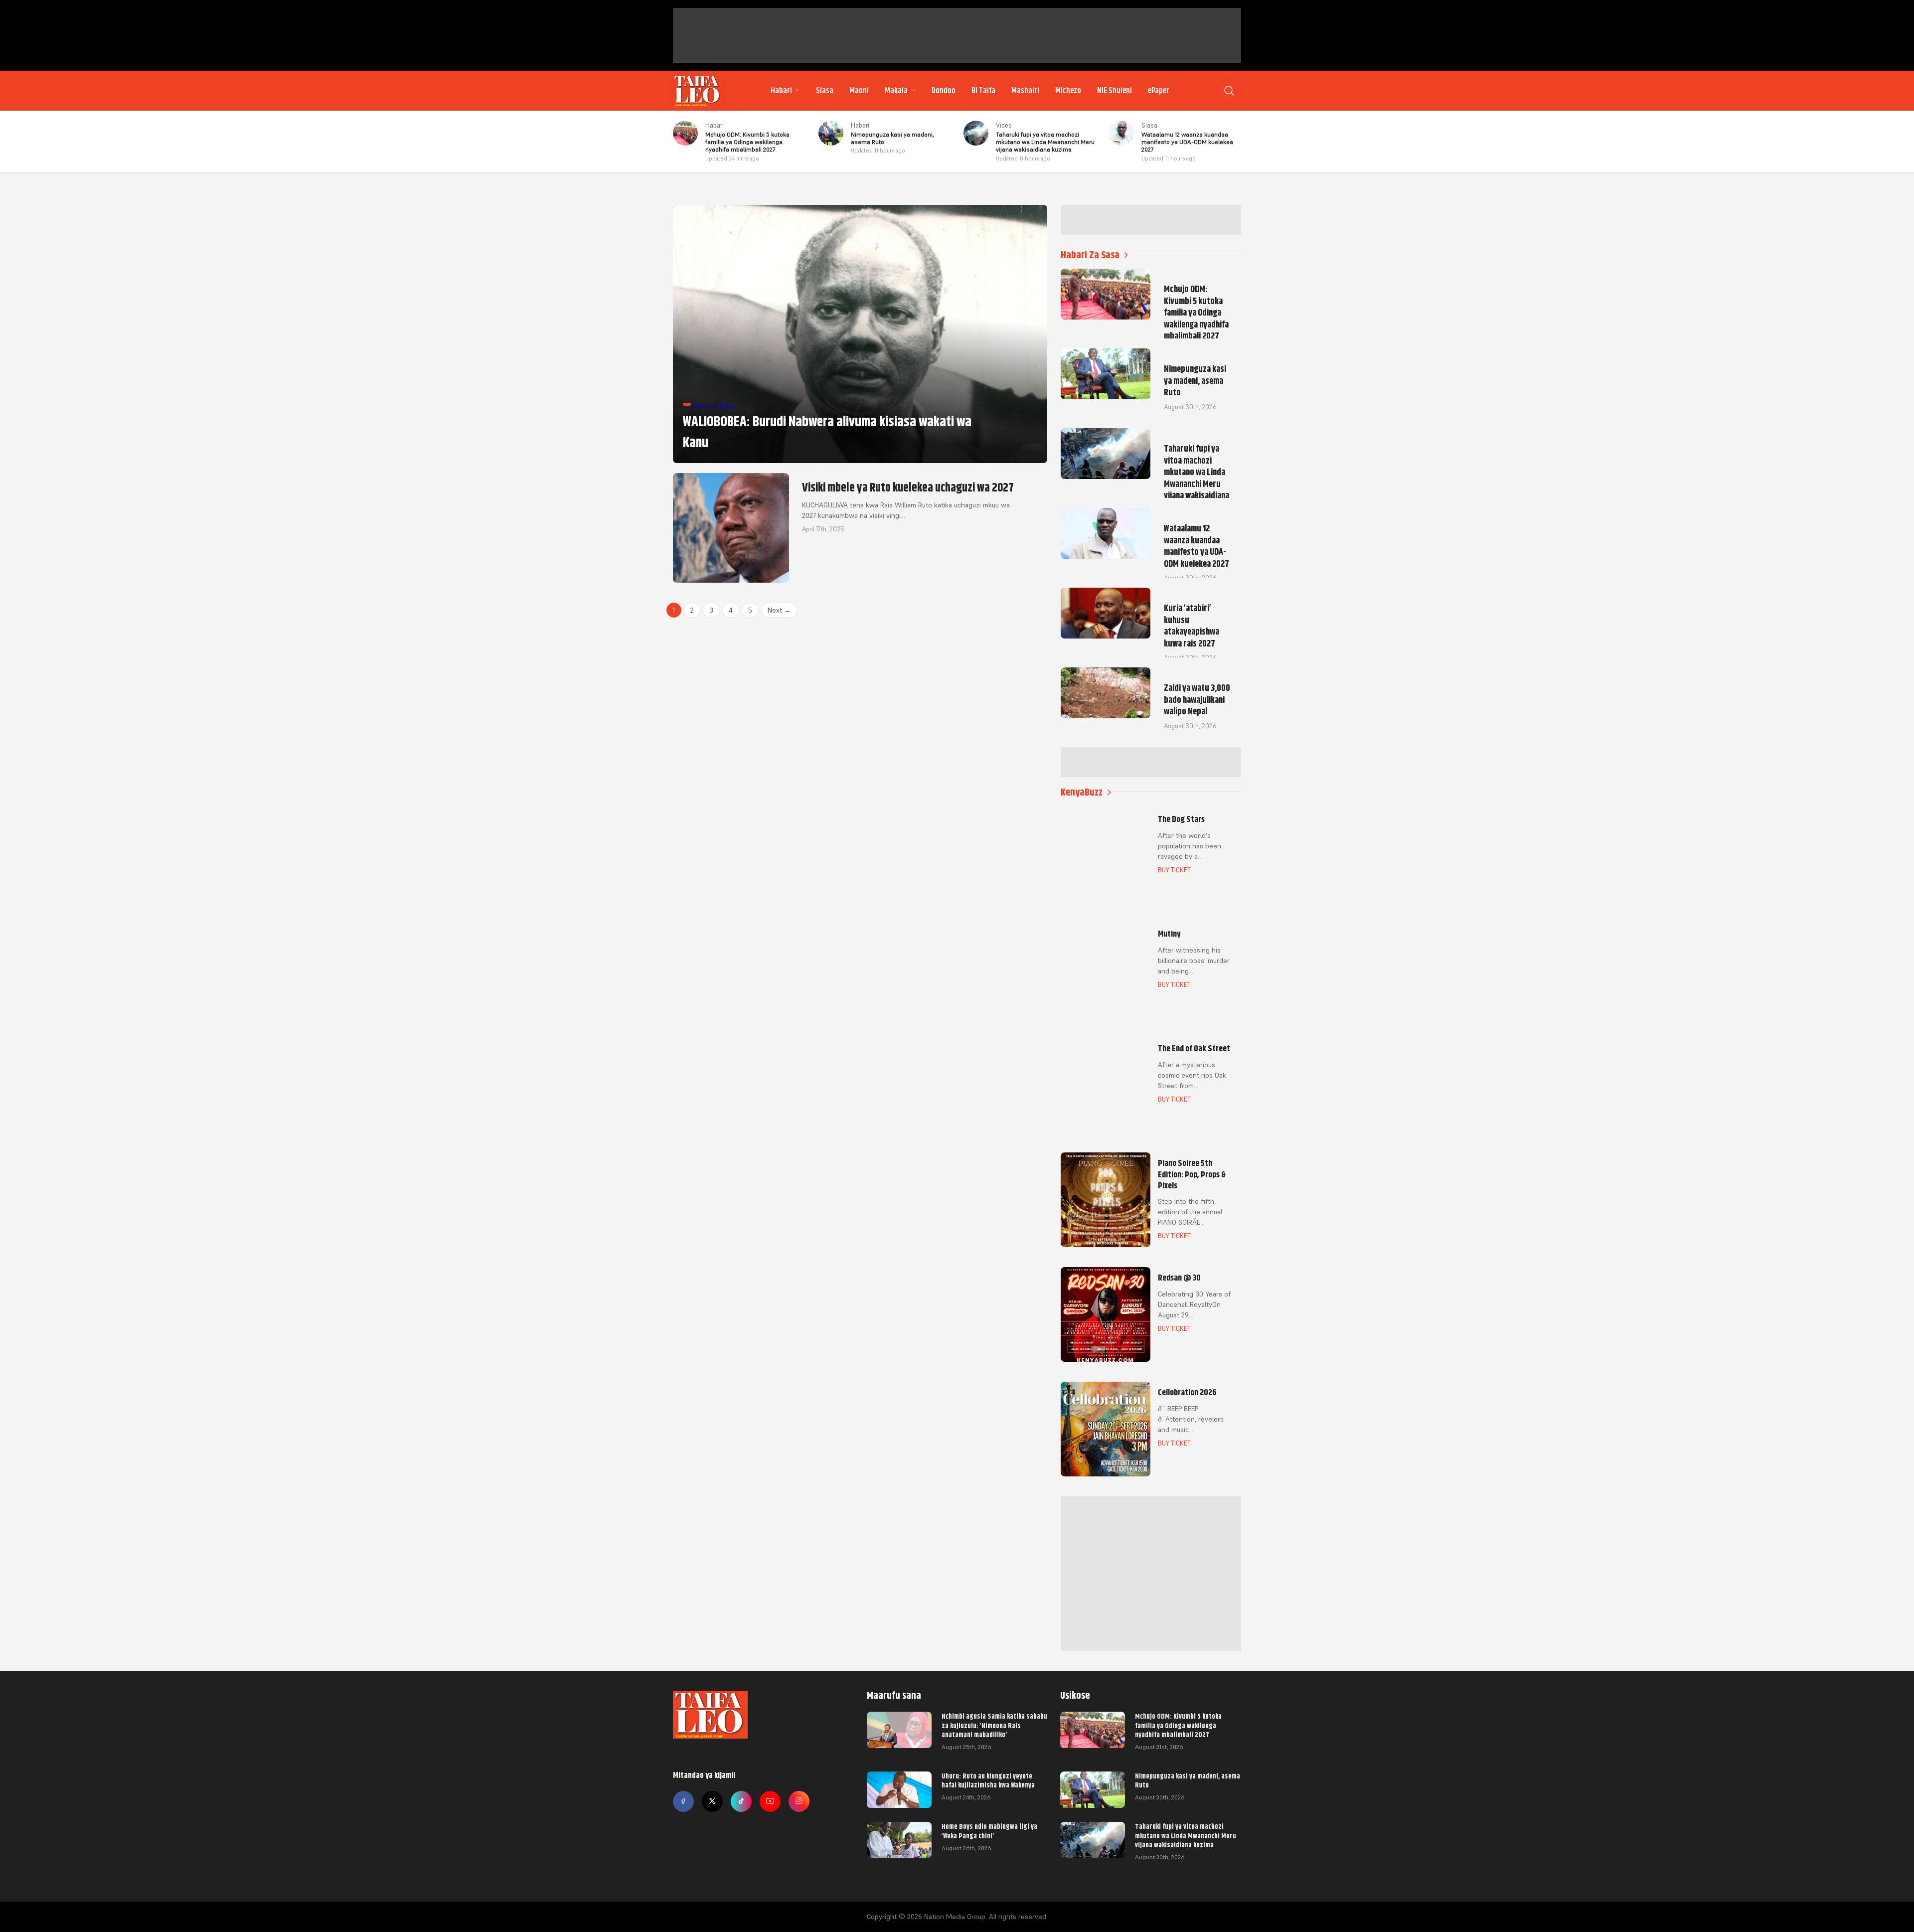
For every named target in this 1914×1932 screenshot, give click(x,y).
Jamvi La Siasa (713, 406)
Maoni (859, 91)
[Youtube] (770, 1801)
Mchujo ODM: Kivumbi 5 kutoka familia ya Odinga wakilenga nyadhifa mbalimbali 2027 (1178, 1725)
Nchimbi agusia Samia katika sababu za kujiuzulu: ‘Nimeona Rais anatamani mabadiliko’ (994, 1725)
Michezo (1068, 91)
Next (779, 610)
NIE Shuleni (1115, 91)
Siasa (825, 91)
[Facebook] (683, 1801)
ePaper (1159, 91)
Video (1004, 125)
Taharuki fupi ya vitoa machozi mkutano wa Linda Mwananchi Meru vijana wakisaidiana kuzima (1186, 1835)
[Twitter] (712, 1801)
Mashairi (1025, 91)
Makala (896, 91)
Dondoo (944, 91)
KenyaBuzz (1082, 792)
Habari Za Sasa (1090, 255)
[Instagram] (799, 1801)
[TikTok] (741, 1801)
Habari (781, 91)
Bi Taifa (983, 91)
